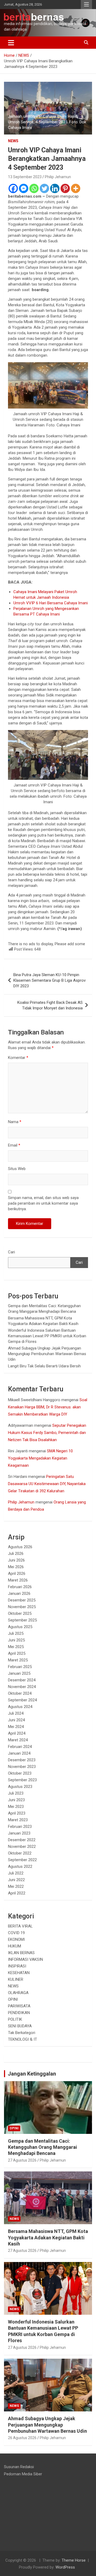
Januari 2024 (19, 1753)
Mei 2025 (16, 1647)
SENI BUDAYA (20, 2026)
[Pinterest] (65, 188)
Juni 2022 (16, 1880)
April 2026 (17, 1574)
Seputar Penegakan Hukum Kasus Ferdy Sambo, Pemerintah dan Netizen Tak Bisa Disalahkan (47, 1433)
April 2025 (17, 1653)
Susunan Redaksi (19, 2467)
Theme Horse (74, 2560)
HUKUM (15, 1946)
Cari (11, 1252)
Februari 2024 (20, 1747)
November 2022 (22, 1847)
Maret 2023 (18, 1820)
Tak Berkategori (22, 2033)
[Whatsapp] (34, 188)
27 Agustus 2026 (22, 2160)
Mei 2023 (16, 1807)
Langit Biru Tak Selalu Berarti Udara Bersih (44, 1366)
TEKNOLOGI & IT (23, 2039)
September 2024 (22, 1700)
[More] (76, 188)
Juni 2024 (16, 1720)
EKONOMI (16, 1939)
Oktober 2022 (20, 1853)
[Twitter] (44, 188)
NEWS (13, 141)
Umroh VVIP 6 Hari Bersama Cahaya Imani (51, 603)
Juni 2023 (16, 1800)
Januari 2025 (19, 1673)
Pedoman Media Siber (23, 2474)
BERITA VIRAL (20, 1926)
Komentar (18, 1058)
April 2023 (17, 1813)
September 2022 (22, 1860)
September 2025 (22, 1620)
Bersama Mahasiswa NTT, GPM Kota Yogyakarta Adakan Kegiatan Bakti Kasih (48, 2237)
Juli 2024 (16, 1713)
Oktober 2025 (20, 1613)
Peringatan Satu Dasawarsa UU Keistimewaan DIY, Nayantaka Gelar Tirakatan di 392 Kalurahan (47, 1484)
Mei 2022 (16, 1886)
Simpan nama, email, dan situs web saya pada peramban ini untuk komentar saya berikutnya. (43, 1203)
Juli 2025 (16, 1633)
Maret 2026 (18, 1580)
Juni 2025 (16, 1640)
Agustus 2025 (20, 1627)
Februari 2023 (20, 1827)
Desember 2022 (22, 1840)
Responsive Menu (86, 5)
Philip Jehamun (58, 177)
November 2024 (22, 1687)
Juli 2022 (16, 1873)
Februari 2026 (20, 1587)
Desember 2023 (22, 1760)
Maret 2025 (18, 1660)
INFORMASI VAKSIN (25, 1959)
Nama (15, 1122)
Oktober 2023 (20, 1773)
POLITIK (15, 2019)
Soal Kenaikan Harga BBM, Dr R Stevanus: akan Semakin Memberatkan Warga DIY (48, 1407)
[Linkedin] (55, 188)
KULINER (16, 1979)
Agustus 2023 (20, 1787)
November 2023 (22, 1767)
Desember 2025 (22, 1600)
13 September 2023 (25, 177)
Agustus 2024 (20, 1707)
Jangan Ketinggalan (32, 2074)
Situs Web (17, 1169)
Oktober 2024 (20, 1693)
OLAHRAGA (18, 1993)
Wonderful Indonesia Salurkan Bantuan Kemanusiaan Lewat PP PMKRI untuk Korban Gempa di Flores (47, 1336)
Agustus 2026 (20, 1547)
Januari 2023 (19, 1833)
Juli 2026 (16, 1554)
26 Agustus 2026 (22, 2438)
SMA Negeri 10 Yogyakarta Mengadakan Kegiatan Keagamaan (40, 1458)
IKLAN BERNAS (21, 1953)
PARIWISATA (19, 2006)
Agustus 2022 (20, 1866)
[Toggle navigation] (11, 43)
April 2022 (17, 1893)
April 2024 (17, 1733)
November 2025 (22, 1607)
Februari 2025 (20, 1667)
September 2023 (22, 1780)
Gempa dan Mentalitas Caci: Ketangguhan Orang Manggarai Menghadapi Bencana (43, 2147)
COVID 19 (16, 1933)
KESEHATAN (19, 1973)
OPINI (13, 1999)
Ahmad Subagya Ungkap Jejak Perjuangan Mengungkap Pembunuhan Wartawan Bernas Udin (47, 1354)
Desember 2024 (22, 1680)
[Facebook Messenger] (24, 188)
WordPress (65, 2567)
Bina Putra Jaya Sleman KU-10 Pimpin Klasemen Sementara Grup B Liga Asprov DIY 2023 (49, 980)
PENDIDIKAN (19, 2013)
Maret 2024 (18, 1740)
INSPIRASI (17, 1966)
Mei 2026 (16, 1567)
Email (14, 1145)
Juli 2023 (16, 1793)
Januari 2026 (19, 1593)
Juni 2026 (16, 1560)
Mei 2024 (16, 1727)
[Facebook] (13, 188)
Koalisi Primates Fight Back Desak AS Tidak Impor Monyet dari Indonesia (50, 1005)
